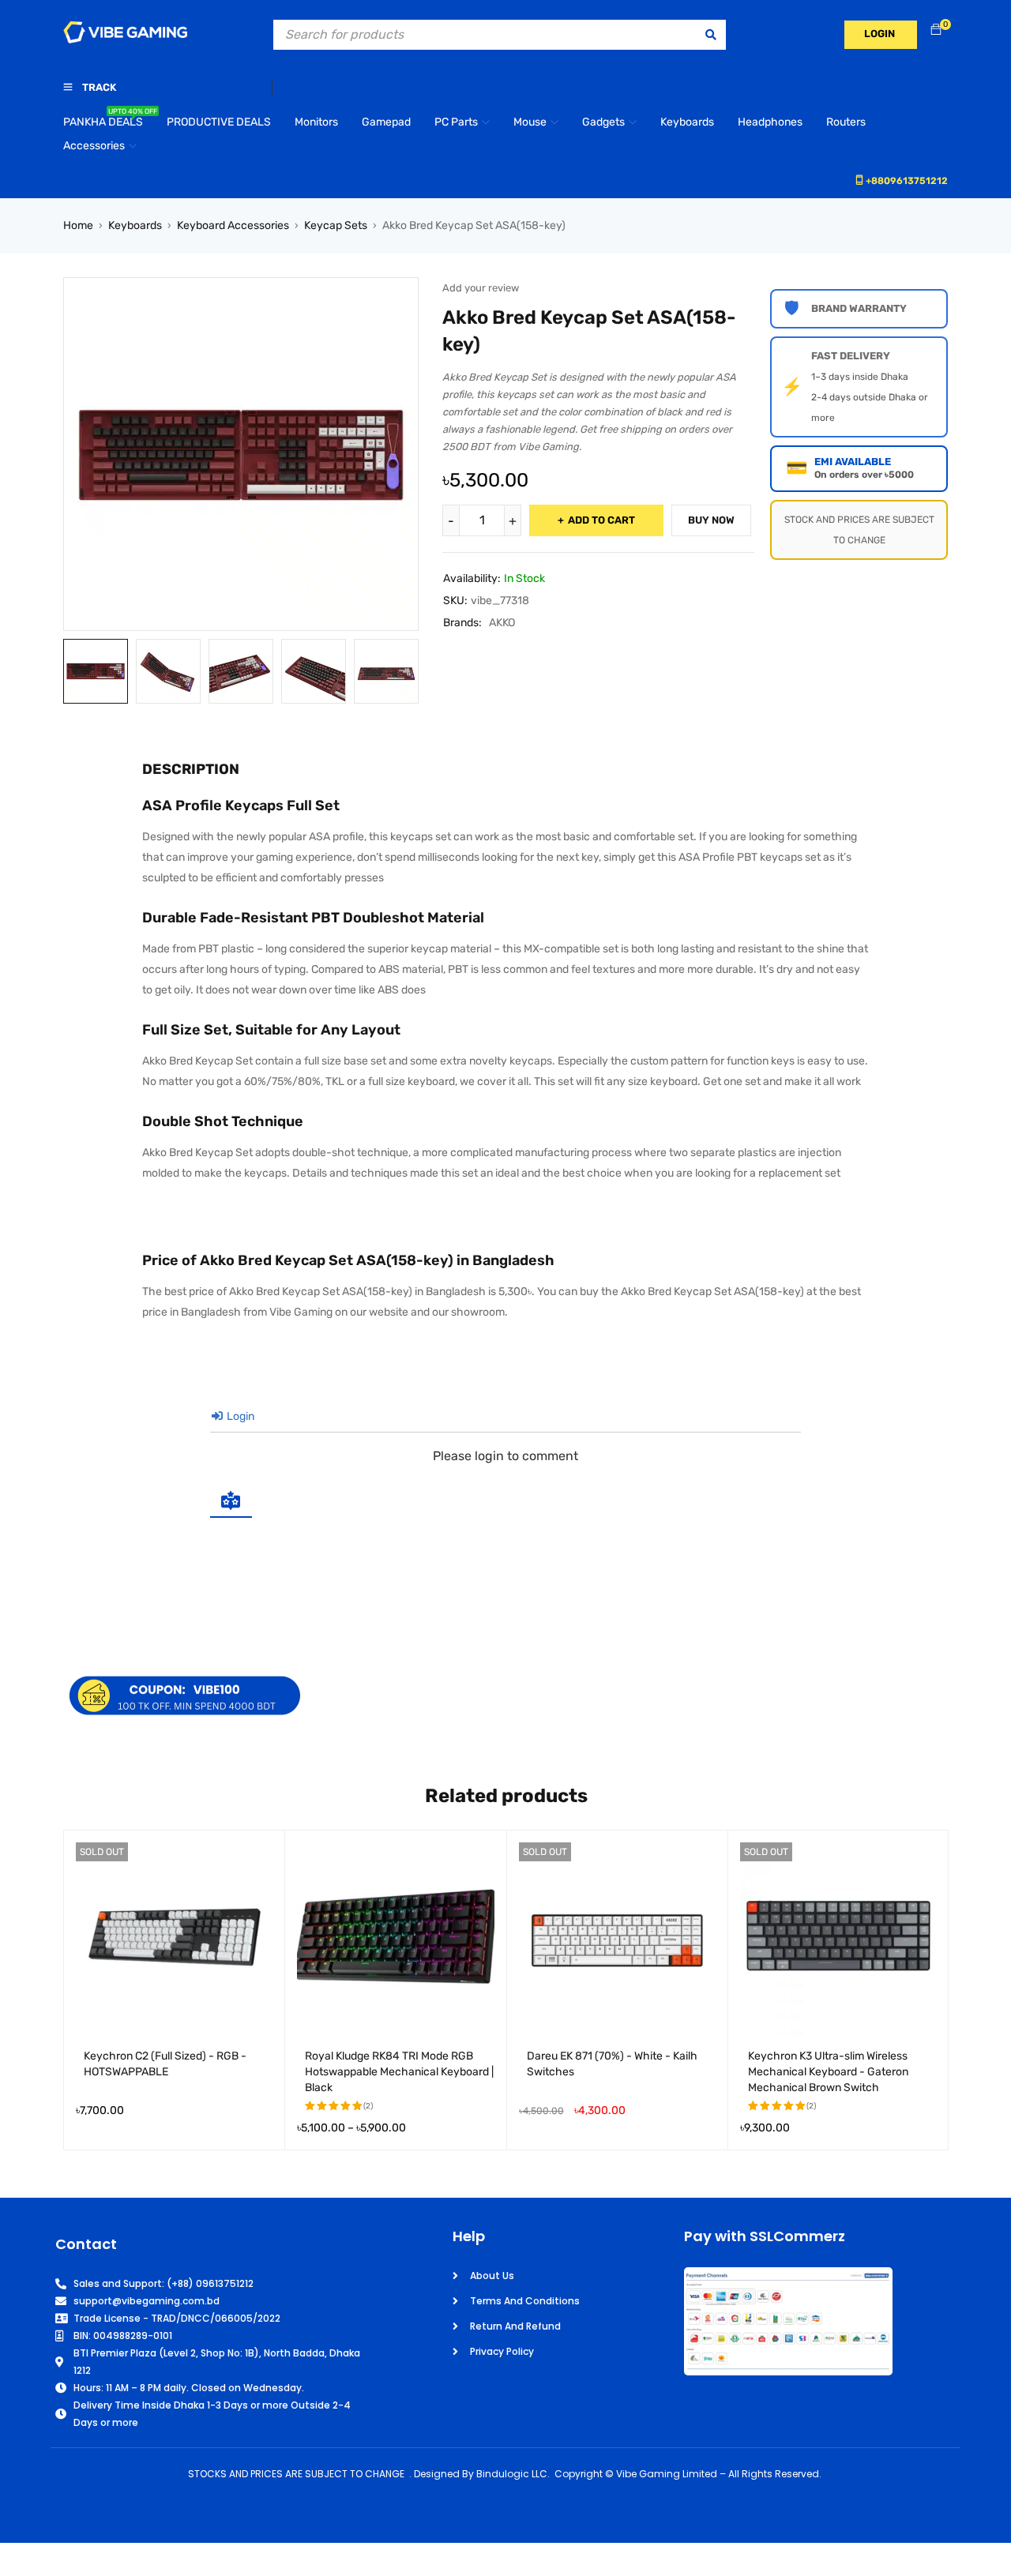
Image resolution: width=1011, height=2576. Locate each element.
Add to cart (601, 520)
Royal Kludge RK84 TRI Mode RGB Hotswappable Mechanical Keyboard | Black (399, 2072)
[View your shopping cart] (936, 30)
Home (78, 225)
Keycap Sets (336, 225)
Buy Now (711, 520)
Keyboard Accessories (233, 225)
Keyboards (135, 225)
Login (239, 1416)
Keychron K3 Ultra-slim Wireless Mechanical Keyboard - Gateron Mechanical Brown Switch (828, 2072)
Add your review (481, 288)
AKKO (502, 623)
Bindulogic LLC (512, 2474)
